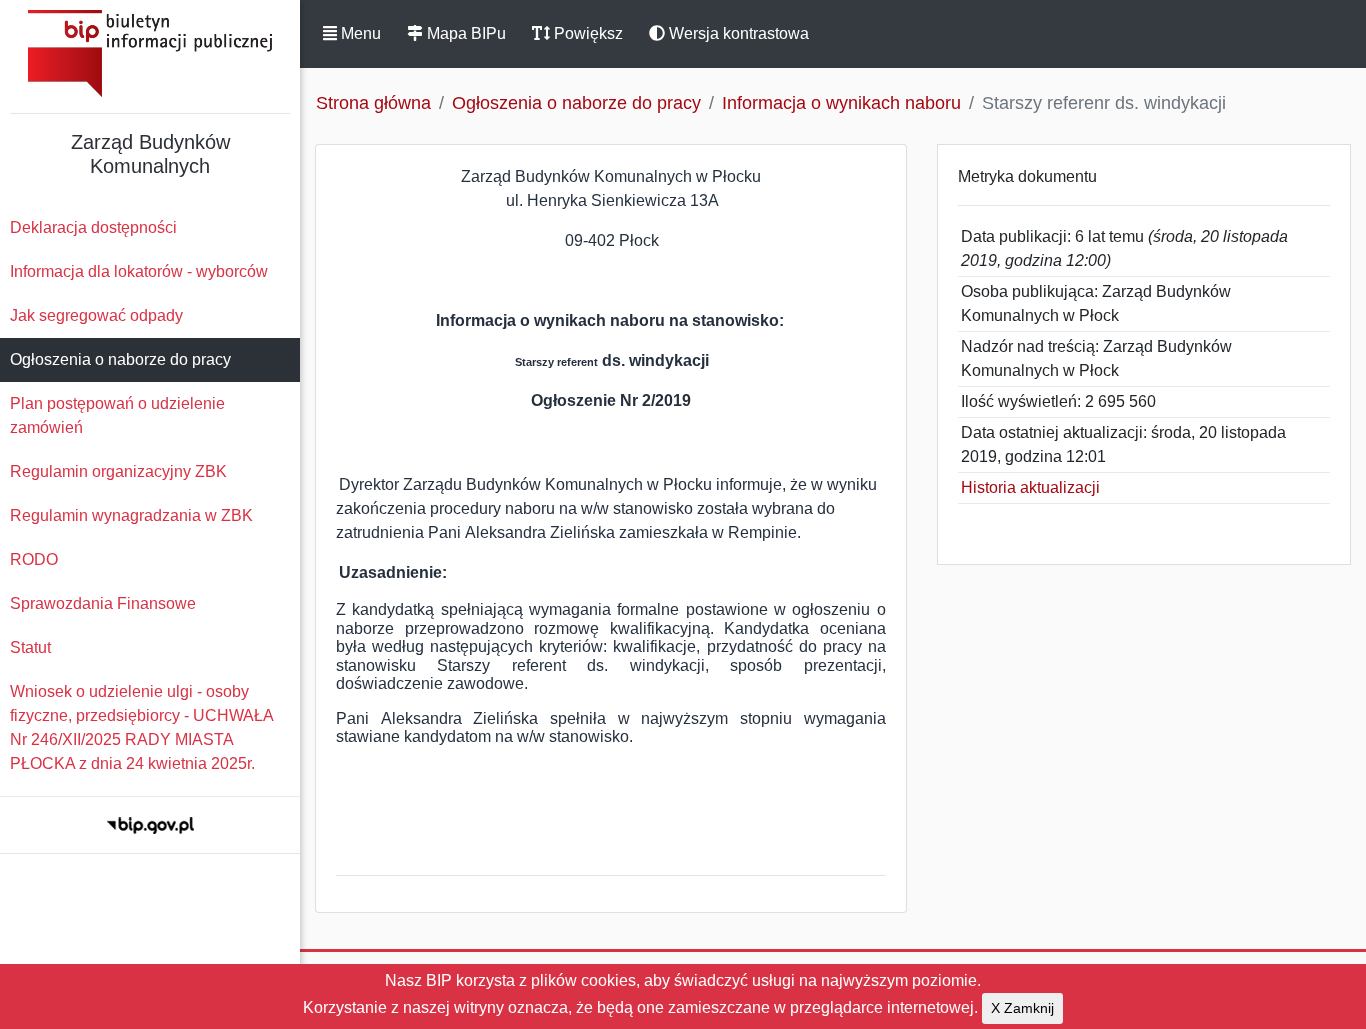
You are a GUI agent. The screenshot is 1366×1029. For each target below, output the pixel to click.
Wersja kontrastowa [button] (737, 33)
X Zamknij (1022, 1008)
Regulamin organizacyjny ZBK (118, 471)
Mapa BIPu (464, 33)
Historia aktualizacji (1030, 487)
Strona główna (373, 103)
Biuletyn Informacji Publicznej (150, 53)
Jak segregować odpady (96, 315)
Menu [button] (359, 33)
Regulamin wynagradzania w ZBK (131, 515)
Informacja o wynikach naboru (841, 103)
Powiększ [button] (586, 33)
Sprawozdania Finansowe (103, 603)
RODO (34, 559)
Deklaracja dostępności (93, 227)
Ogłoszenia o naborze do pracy (120, 359)
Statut (30, 647)
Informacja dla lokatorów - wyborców (139, 271)
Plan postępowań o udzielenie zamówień (117, 415)
